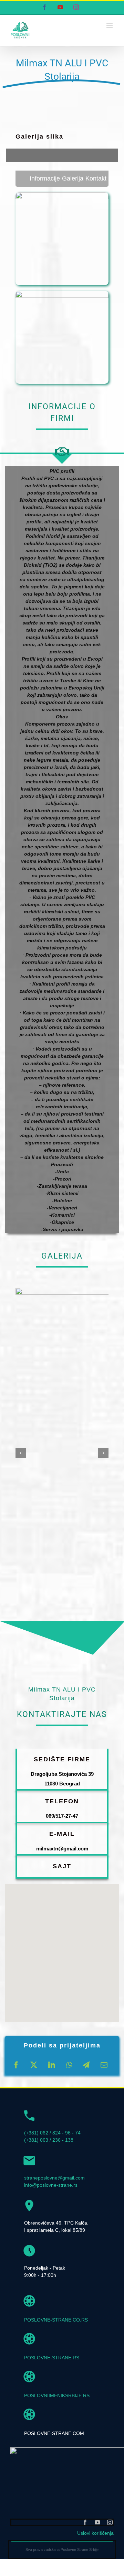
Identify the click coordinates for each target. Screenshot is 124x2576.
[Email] (104, 2065)
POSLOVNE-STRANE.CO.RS (56, 2320)
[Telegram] (86, 2065)
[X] (34, 2065)
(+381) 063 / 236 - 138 (49, 2140)
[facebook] (85, 2522)
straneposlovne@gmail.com (54, 2178)
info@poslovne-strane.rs (51, 2185)
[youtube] (97, 2522)
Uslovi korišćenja (95, 2533)
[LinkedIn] (52, 2065)
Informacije (45, 178)
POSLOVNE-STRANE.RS (52, 2358)
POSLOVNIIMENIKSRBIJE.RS (57, 2395)
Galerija (73, 178)
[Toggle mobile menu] (110, 25)
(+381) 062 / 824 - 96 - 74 (52, 2133)
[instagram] (110, 2522)
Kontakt (96, 178)
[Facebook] (16, 2065)
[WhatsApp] (69, 2065)
